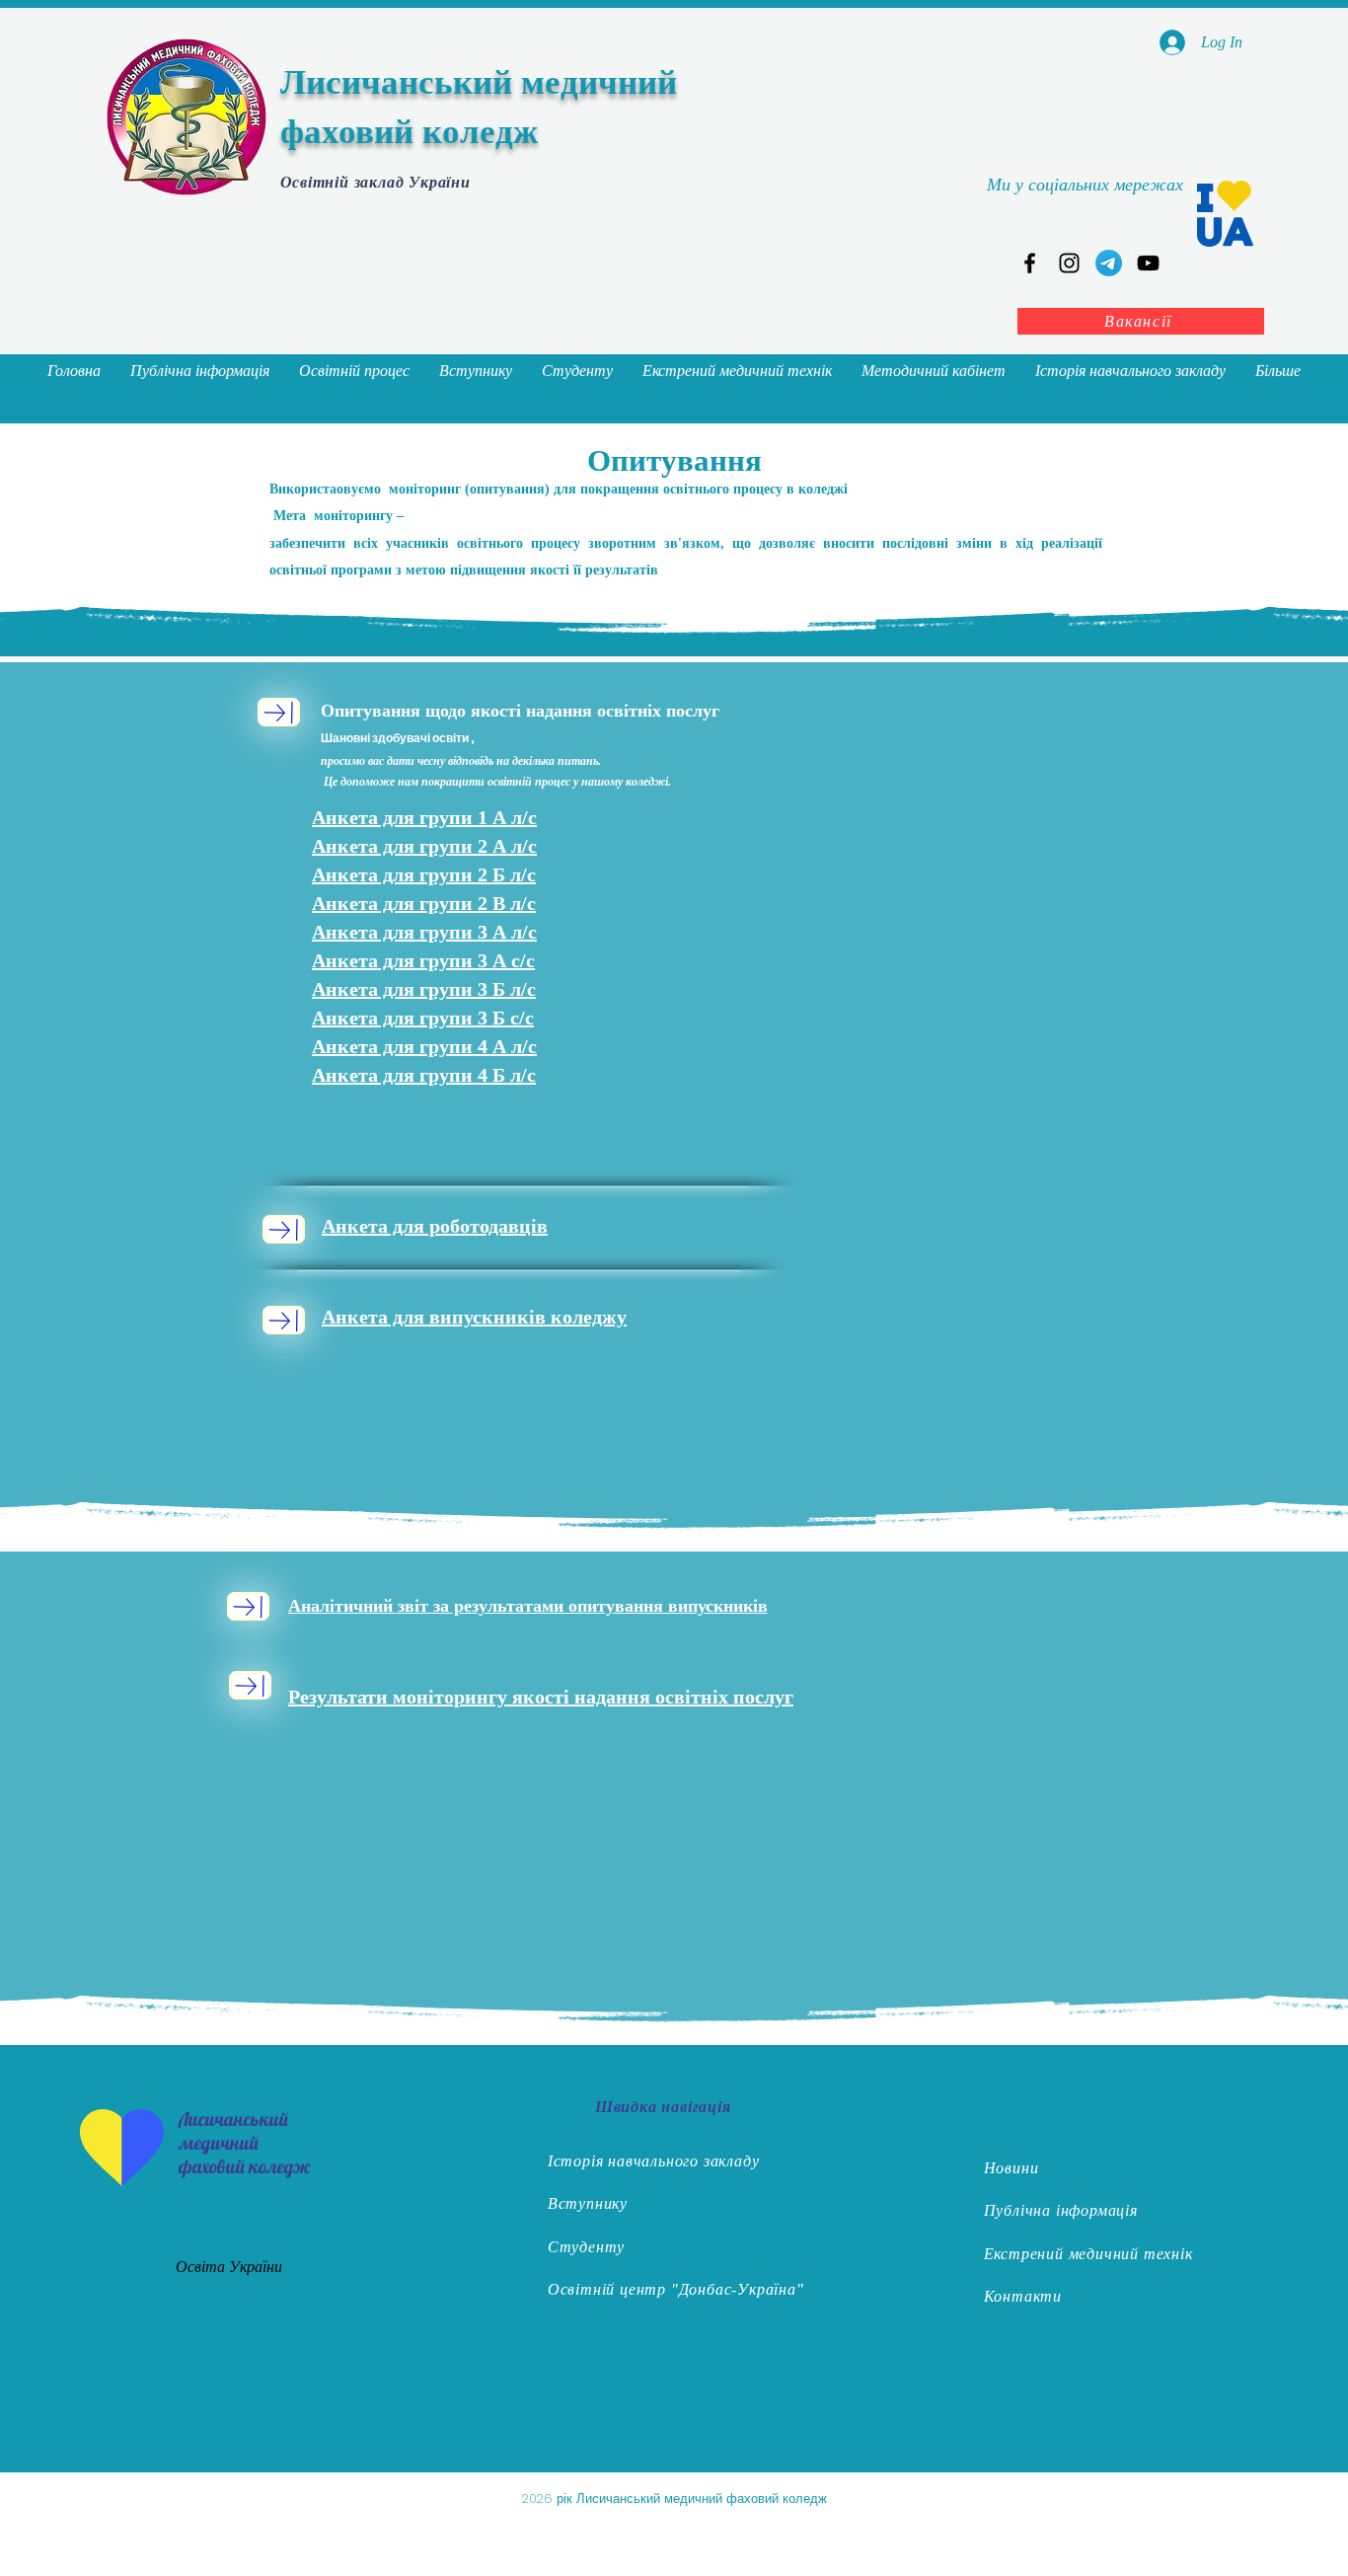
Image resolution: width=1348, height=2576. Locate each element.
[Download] (279, 712)
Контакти (1023, 2296)
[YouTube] (1148, 263)
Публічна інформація (1061, 2210)
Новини (1011, 2168)
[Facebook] (1030, 263)
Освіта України (229, 2267)
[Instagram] (1069, 263)
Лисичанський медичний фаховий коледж (244, 2143)
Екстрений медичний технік (1088, 2254)
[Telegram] (1109, 263)
